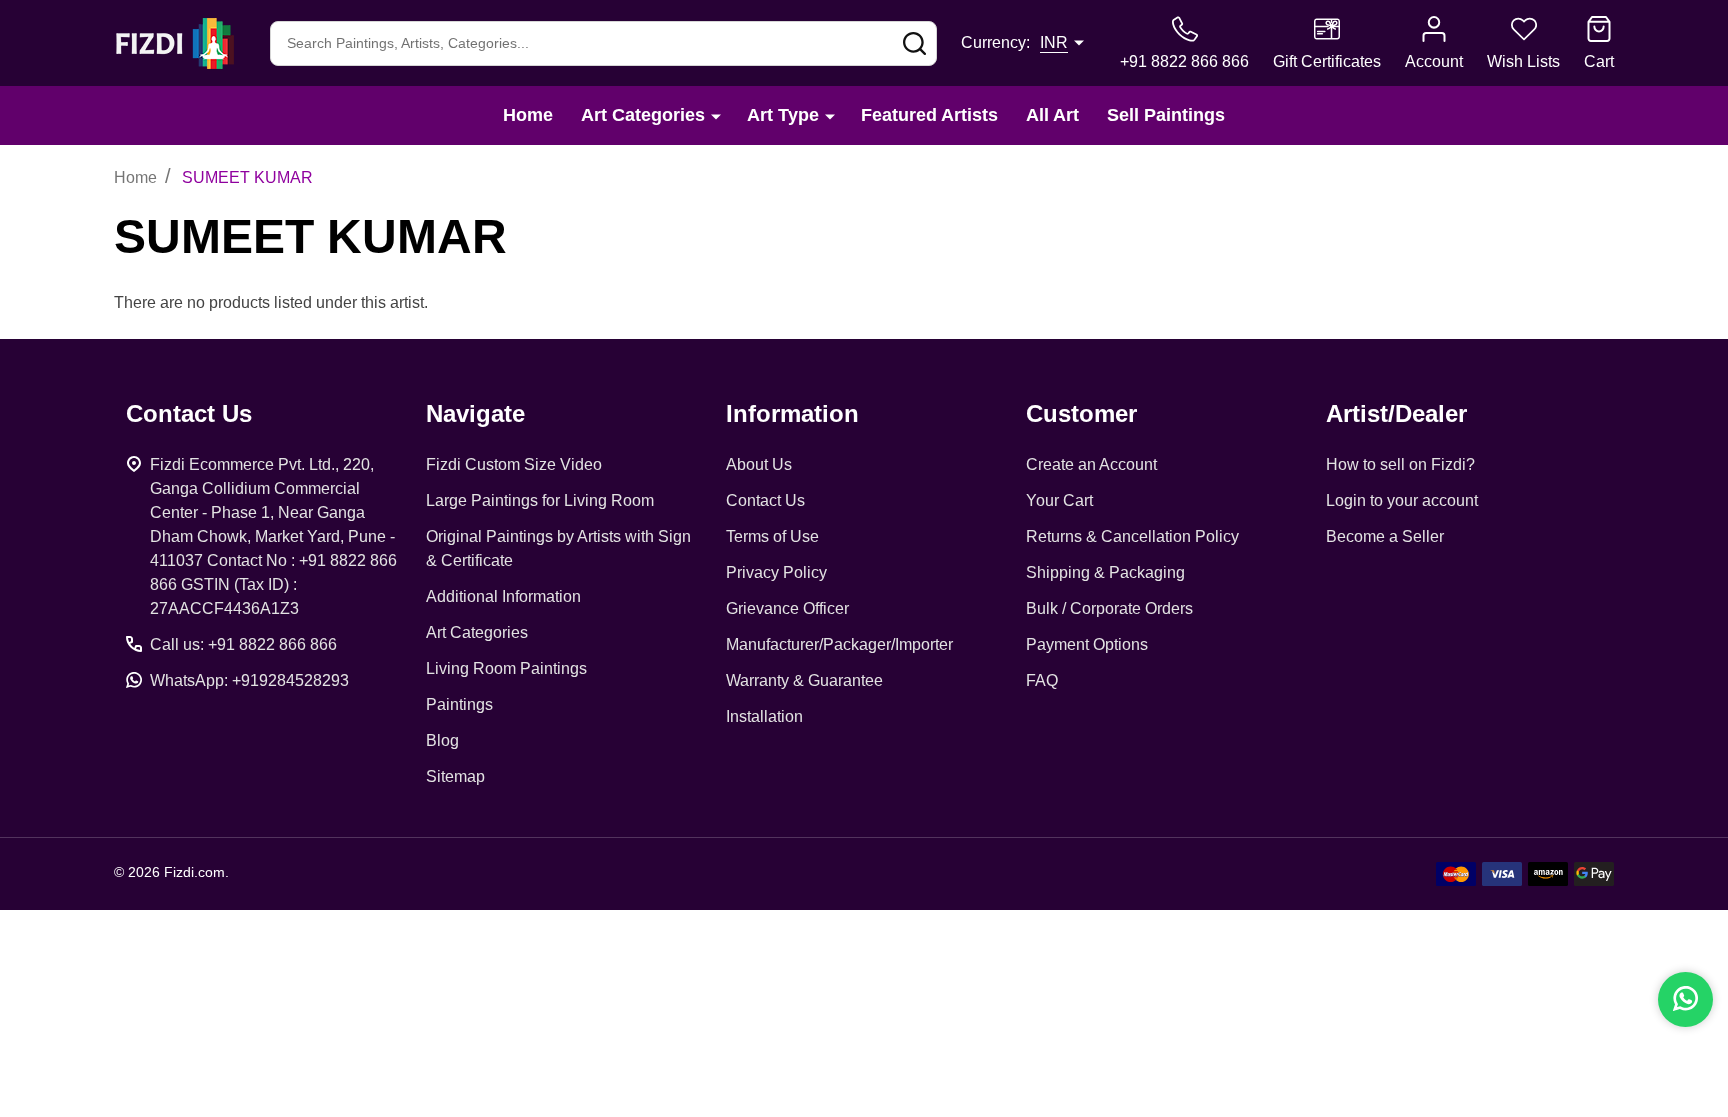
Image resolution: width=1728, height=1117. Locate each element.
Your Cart (1059, 500)
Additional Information (503, 596)
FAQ (1042, 680)
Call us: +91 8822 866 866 (243, 644)
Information (792, 413)
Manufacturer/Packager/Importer (839, 644)
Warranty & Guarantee (804, 680)
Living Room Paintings (506, 668)
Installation (764, 716)
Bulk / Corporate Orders (1109, 608)
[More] (716, 115)
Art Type (783, 115)
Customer (1081, 413)
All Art (1052, 115)
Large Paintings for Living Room (540, 500)
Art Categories (643, 115)
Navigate (475, 413)
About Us (759, 464)
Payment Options (1087, 644)
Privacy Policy (776, 572)
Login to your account (1402, 500)
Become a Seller (1385, 536)
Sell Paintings (1166, 115)
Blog (442, 740)
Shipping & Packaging (1105, 572)
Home (528, 115)
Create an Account (1091, 464)
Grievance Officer (787, 608)
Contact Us (765, 500)
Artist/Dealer (1396, 413)
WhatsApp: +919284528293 (249, 680)
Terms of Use (772, 536)
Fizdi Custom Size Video (514, 464)
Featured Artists (929, 115)
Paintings (459, 704)
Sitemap (455, 776)
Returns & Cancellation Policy (1132, 536)
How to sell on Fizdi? (1400, 464)
